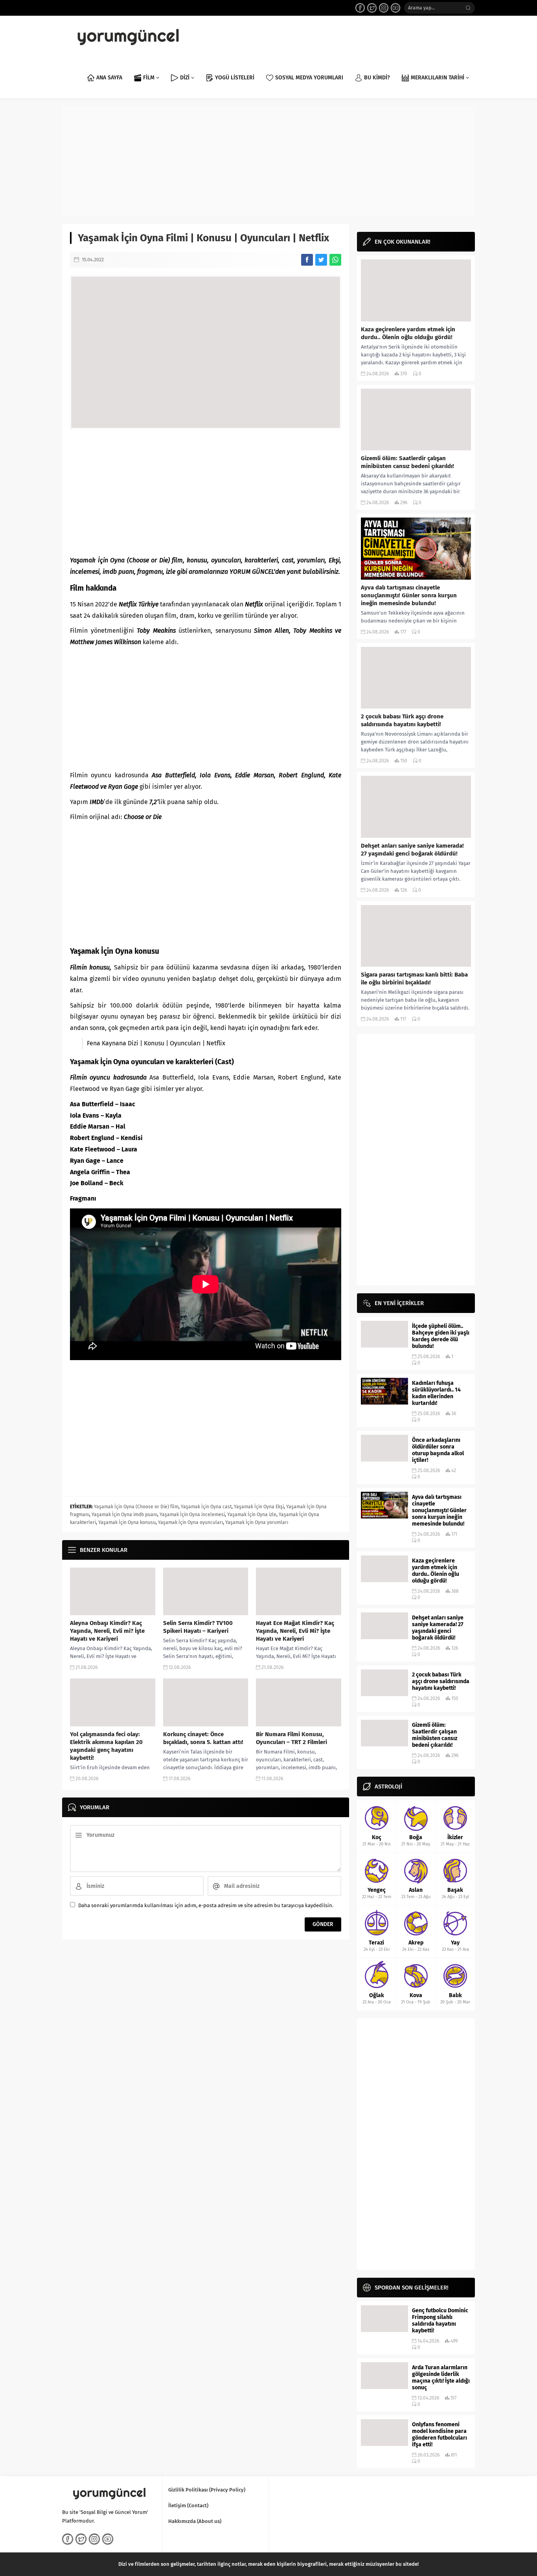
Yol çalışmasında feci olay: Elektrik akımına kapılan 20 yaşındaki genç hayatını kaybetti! (106, 1746)
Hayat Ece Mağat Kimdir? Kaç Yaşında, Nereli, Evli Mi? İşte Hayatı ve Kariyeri (295, 1631)
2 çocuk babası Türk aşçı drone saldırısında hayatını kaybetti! (402, 720)
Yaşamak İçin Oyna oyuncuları (190, 1522)
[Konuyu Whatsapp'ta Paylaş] (335, 260)
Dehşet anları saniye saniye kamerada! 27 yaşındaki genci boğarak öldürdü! (412, 850)
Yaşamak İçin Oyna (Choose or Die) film (136, 1507)
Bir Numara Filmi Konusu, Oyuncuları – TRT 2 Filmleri (291, 1738)
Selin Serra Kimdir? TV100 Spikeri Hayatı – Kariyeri (198, 1627)
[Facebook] (360, 8)
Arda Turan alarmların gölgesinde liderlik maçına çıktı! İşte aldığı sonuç (441, 2378)
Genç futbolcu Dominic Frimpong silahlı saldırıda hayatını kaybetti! (440, 2321)
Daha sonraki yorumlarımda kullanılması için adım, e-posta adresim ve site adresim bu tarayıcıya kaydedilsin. (206, 1905)
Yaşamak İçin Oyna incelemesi (192, 1515)
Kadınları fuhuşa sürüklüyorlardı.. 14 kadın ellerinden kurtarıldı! (436, 1393)
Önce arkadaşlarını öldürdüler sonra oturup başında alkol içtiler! (438, 1450)
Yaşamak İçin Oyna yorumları (257, 1522)
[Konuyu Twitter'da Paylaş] (321, 260)
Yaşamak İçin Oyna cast (206, 1507)
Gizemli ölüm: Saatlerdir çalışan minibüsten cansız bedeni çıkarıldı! (407, 462)
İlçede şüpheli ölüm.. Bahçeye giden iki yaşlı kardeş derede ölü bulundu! (441, 1336)
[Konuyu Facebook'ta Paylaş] (307, 260)
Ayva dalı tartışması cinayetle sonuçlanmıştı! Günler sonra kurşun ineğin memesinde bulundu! (409, 595)
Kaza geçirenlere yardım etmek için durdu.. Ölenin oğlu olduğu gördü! (408, 333)
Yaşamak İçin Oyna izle (252, 1515)
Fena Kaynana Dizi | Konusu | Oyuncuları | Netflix (156, 1043)
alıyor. (195, 1089)
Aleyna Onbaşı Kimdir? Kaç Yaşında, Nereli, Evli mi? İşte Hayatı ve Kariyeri (107, 1631)
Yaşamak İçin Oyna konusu (127, 1522)
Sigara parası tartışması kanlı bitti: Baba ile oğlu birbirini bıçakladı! (414, 979)
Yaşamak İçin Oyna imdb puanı (124, 1515)
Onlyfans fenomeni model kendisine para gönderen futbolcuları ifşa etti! (440, 2435)
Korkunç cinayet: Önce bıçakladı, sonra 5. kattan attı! (203, 1738)
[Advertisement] (268, 161)
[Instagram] (384, 8)
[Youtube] (395, 8)
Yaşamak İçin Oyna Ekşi (259, 1507)
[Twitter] (372, 8)
